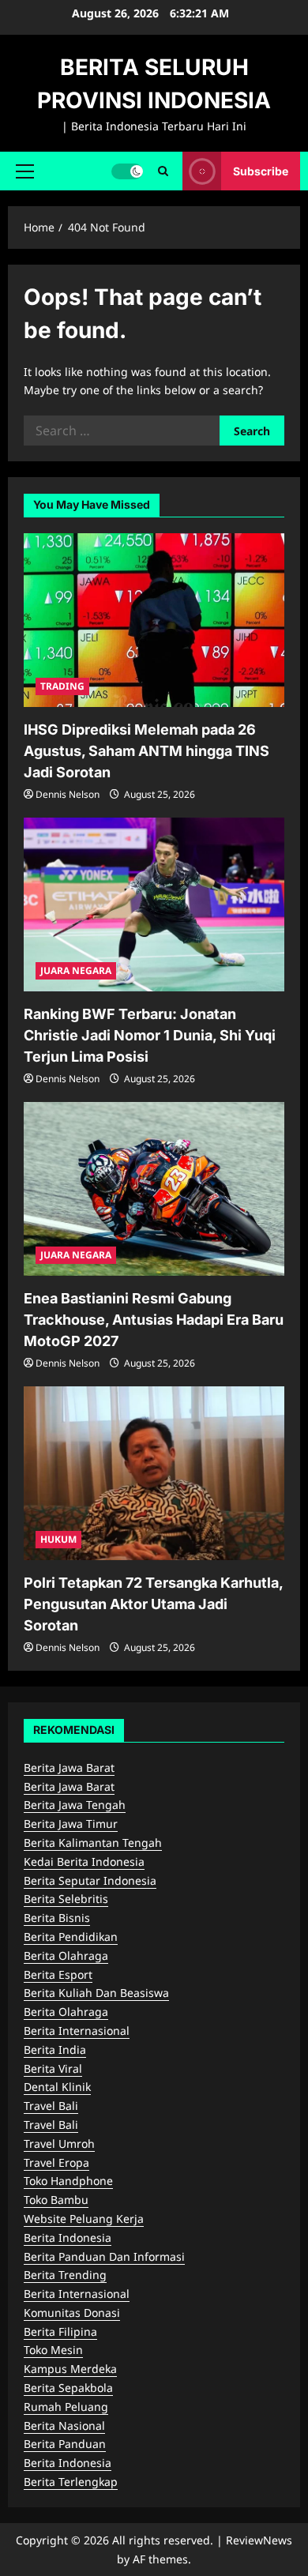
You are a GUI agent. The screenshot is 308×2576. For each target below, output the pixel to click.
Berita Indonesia (68, 2238)
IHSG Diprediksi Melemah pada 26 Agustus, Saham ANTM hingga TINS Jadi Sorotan (146, 751)
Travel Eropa (56, 2162)
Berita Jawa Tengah (75, 1805)
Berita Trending (65, 2275)
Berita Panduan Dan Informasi (104, 2256)
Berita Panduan (65, 2444)
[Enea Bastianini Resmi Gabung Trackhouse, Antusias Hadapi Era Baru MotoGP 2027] (154, 1189)
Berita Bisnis (57, 1918)
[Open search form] (163, 171)
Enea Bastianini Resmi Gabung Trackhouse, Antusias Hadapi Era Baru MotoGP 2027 (154, 1320)
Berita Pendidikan (71, 1937)
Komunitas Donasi (72, 2313)
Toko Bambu (56, 2200)
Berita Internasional (77, 2031)
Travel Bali (51, 2106)
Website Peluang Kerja (84, 2219)
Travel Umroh (59, 2144)
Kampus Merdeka (70, 2369)
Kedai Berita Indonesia (84, 1861)
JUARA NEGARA (76, 970)
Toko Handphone (68, 2181)
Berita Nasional (64, 2426)
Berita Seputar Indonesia (90, 1880)
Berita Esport (58, 1974)
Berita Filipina (60, 2332)
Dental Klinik (57, 2087)
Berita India (55, 2050)
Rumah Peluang (66, 2407)
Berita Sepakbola (68, 2388)
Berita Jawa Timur (71, 1824)
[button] (25, 171)
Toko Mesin (53, 2350)
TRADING (62, 686)
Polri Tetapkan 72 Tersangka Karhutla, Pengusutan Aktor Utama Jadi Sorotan (153, 1604)
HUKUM (58, 1539)
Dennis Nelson (68, 794)
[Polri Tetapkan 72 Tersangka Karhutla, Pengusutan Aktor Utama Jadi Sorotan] (154, 1473)
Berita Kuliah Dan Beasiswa (96, 1993)
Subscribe (261, 170)
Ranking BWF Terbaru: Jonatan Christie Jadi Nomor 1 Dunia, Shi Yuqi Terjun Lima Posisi (150, 1035)
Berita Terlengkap (71, 2482)
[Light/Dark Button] (127, 171)
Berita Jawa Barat (69, 1767)
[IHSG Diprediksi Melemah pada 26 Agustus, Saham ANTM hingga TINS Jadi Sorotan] (154, 620)
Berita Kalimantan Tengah (93, 1843)
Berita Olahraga (66, 1956)
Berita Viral (53, 2068)
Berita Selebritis (66, 1899)
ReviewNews (259, 2540)
